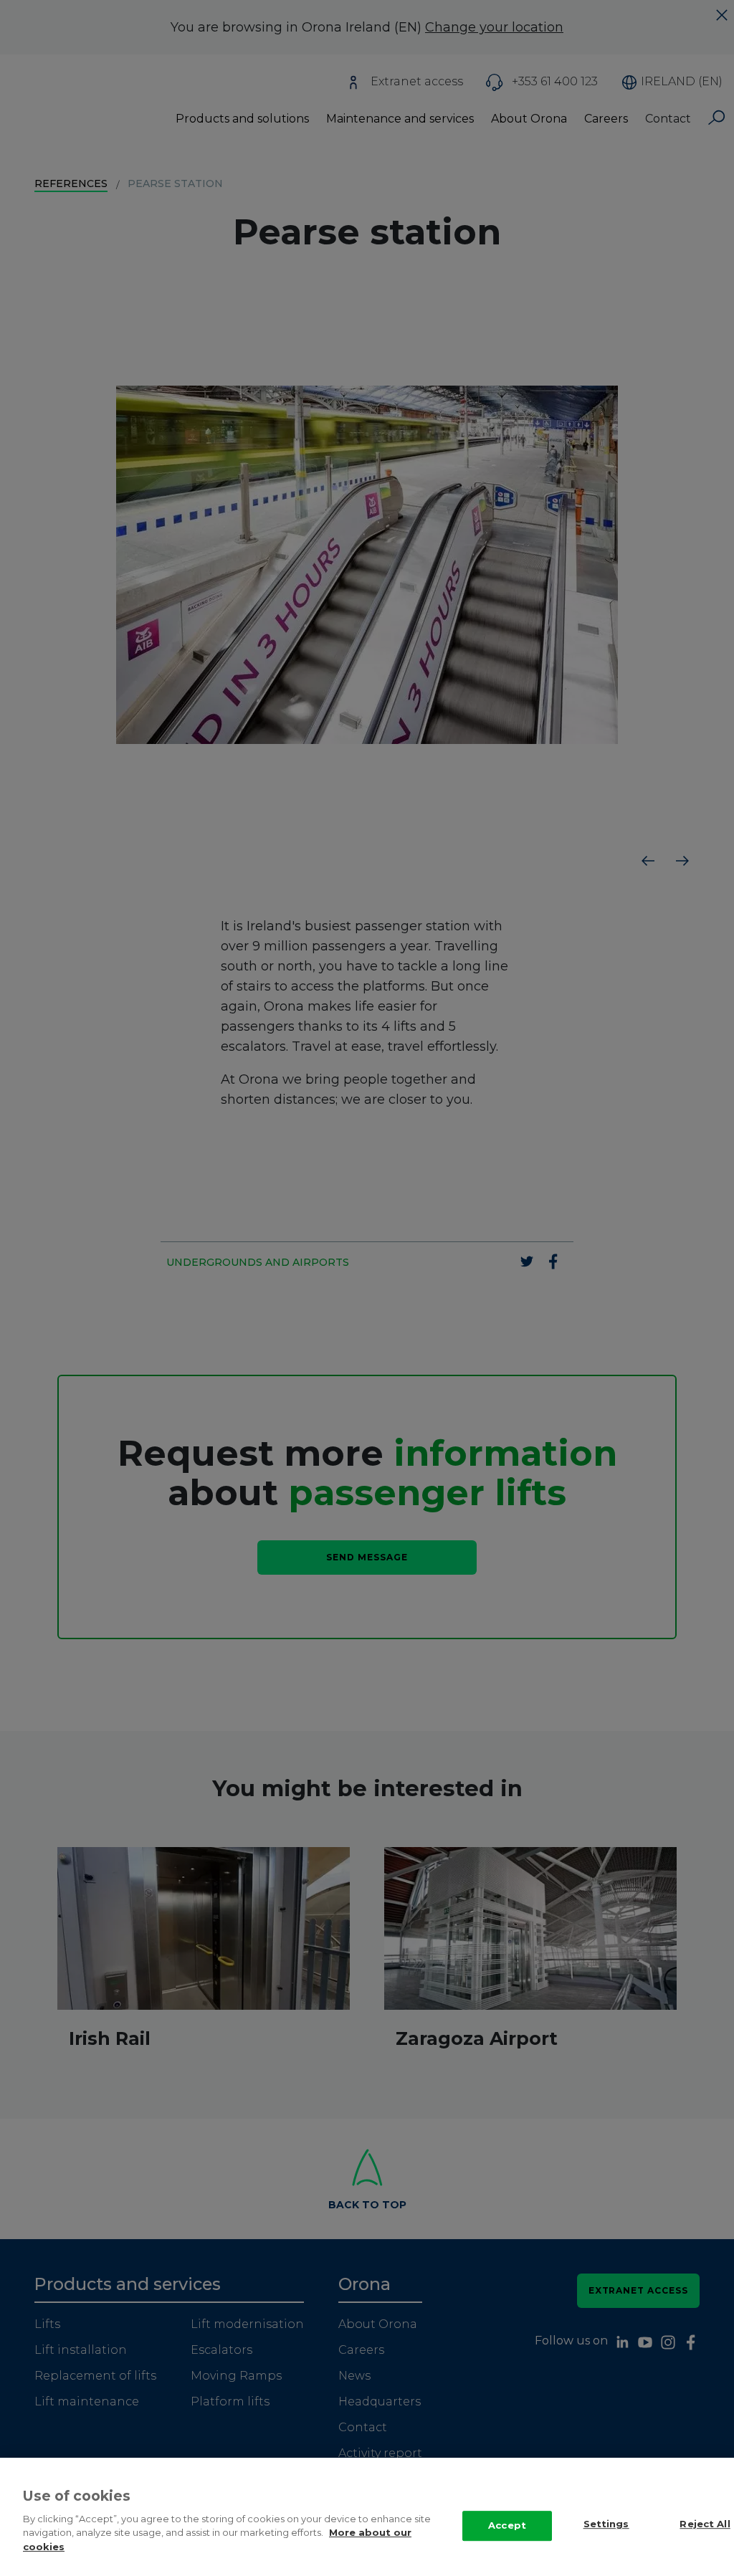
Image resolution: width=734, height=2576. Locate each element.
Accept (507, 2525)
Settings (606, 2524)
